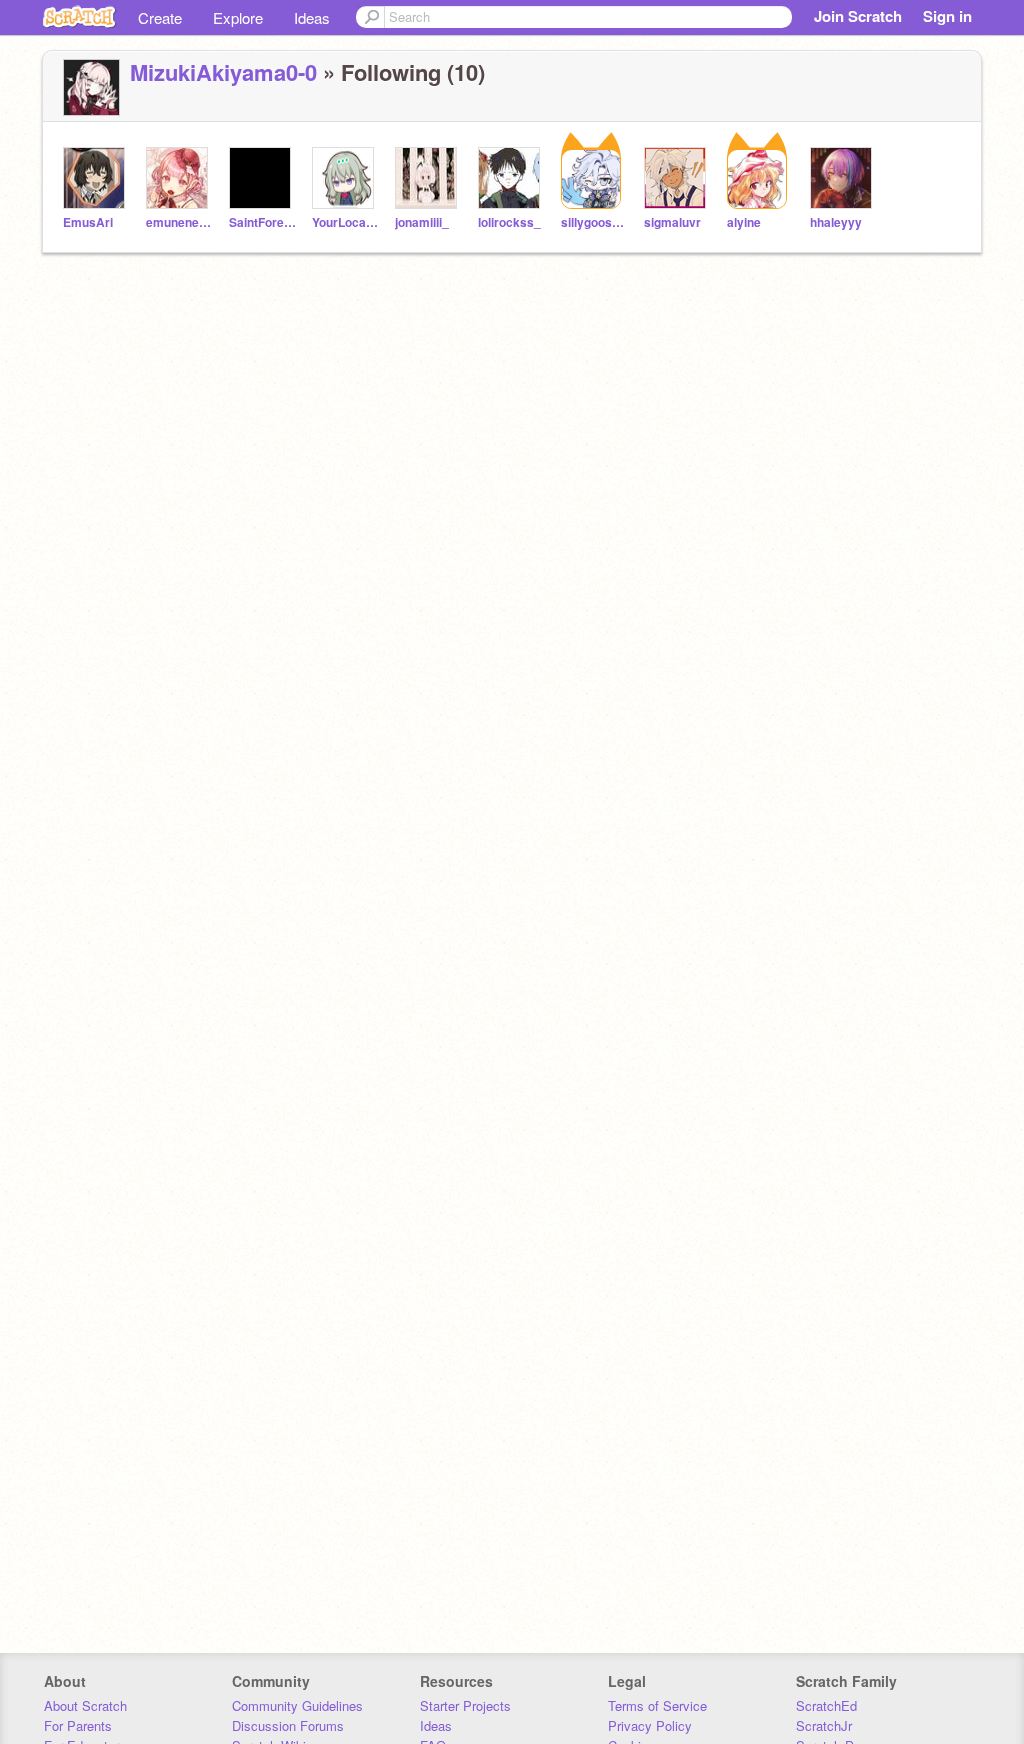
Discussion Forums (288, 1725)
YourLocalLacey (345, 222)
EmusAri (88, 222)
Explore (238, 17)
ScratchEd (826, 1705)
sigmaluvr (672, 222)
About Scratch (85, 1705)
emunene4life (179, 222)
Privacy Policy (650, 1725)
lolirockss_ (509, 222)
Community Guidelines (297, 1705)
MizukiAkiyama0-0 (223, 72)
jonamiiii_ (422, 222)
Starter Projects (465, 1705)
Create (160, 17)
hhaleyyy (836, 222)
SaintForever (262, 222)
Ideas (312, 17)
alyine (744, 222)
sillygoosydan (594, 222)
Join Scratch (858, 16)
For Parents (78, 1725)
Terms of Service (657, 1705)
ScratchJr (824, 1725)
